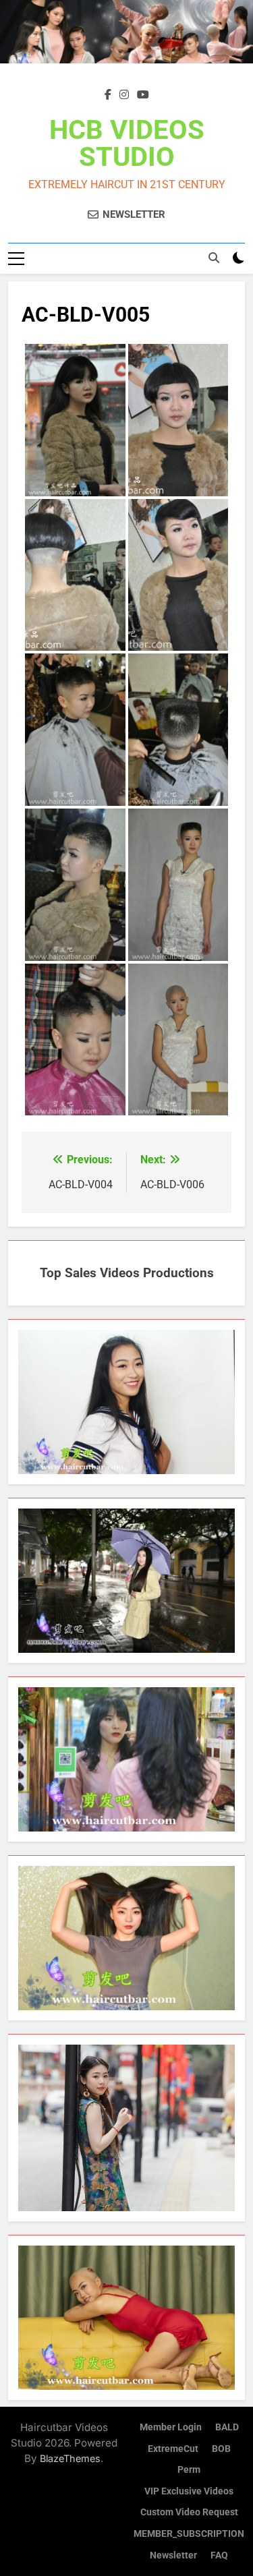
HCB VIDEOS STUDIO (127, 143)
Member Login (171, 2427)
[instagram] (124, 95)
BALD (227, 2427)
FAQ (219, 2555)
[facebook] (108, 95)
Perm (189, 2470)
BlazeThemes (70, 2458)
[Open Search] (214, 258)
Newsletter (173, 2555)
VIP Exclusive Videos (189, 2491)
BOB (221, 2449)
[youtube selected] (143, 95)
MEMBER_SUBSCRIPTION (189, 2534)
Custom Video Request (189, 2512)
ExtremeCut (173, 2449)
